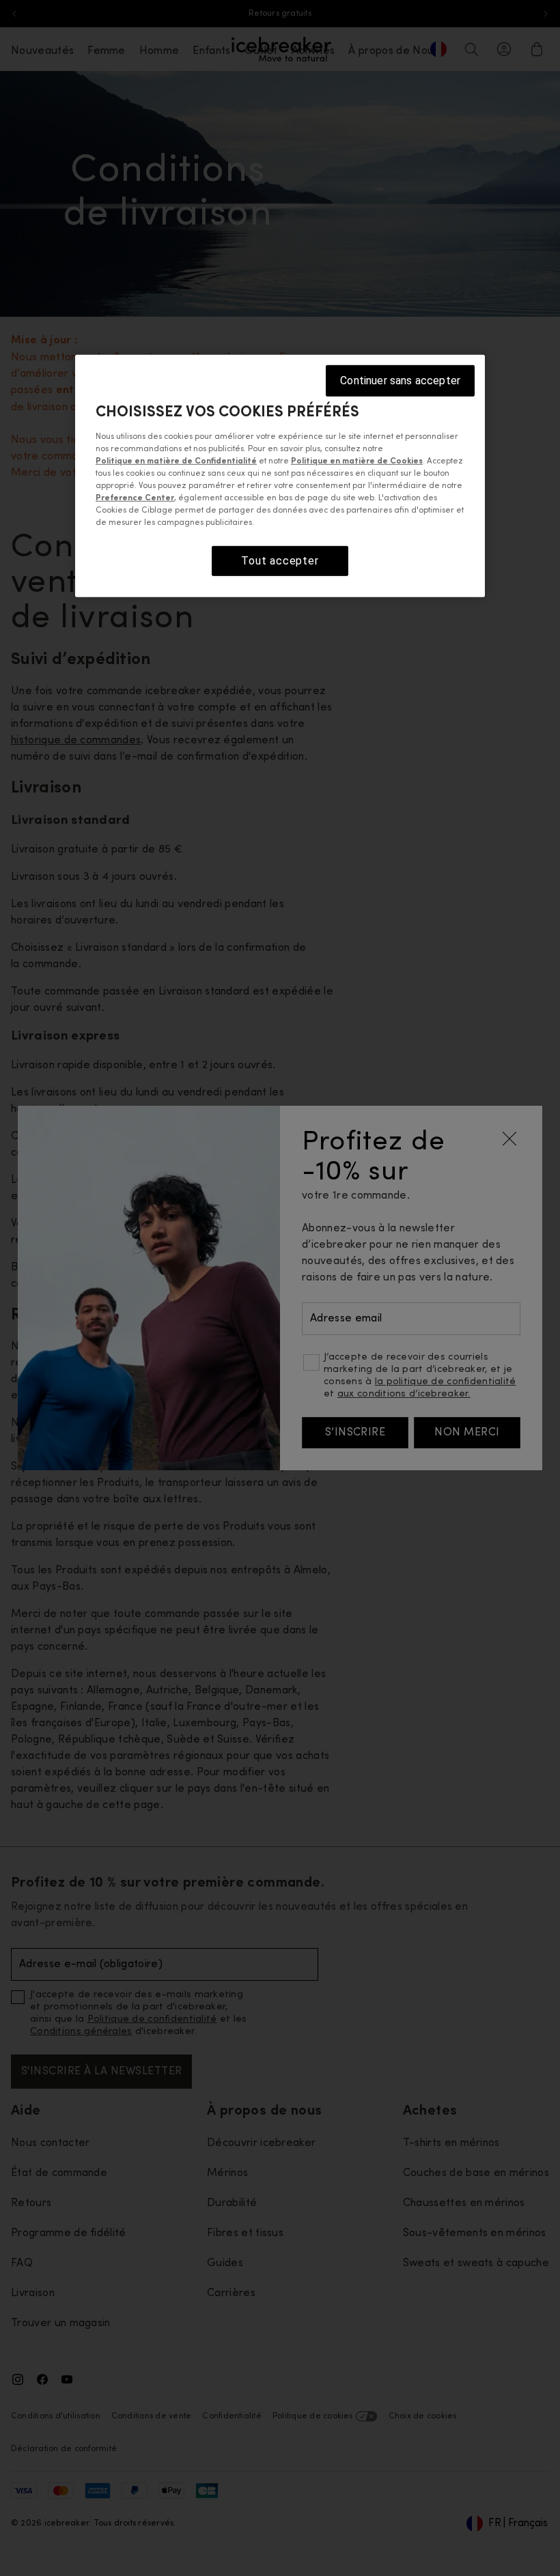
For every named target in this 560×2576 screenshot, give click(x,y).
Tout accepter (280, 561)
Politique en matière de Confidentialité (176, 461)
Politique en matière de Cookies (357, 461)
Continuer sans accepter (400, 381)
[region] (280, 476)
